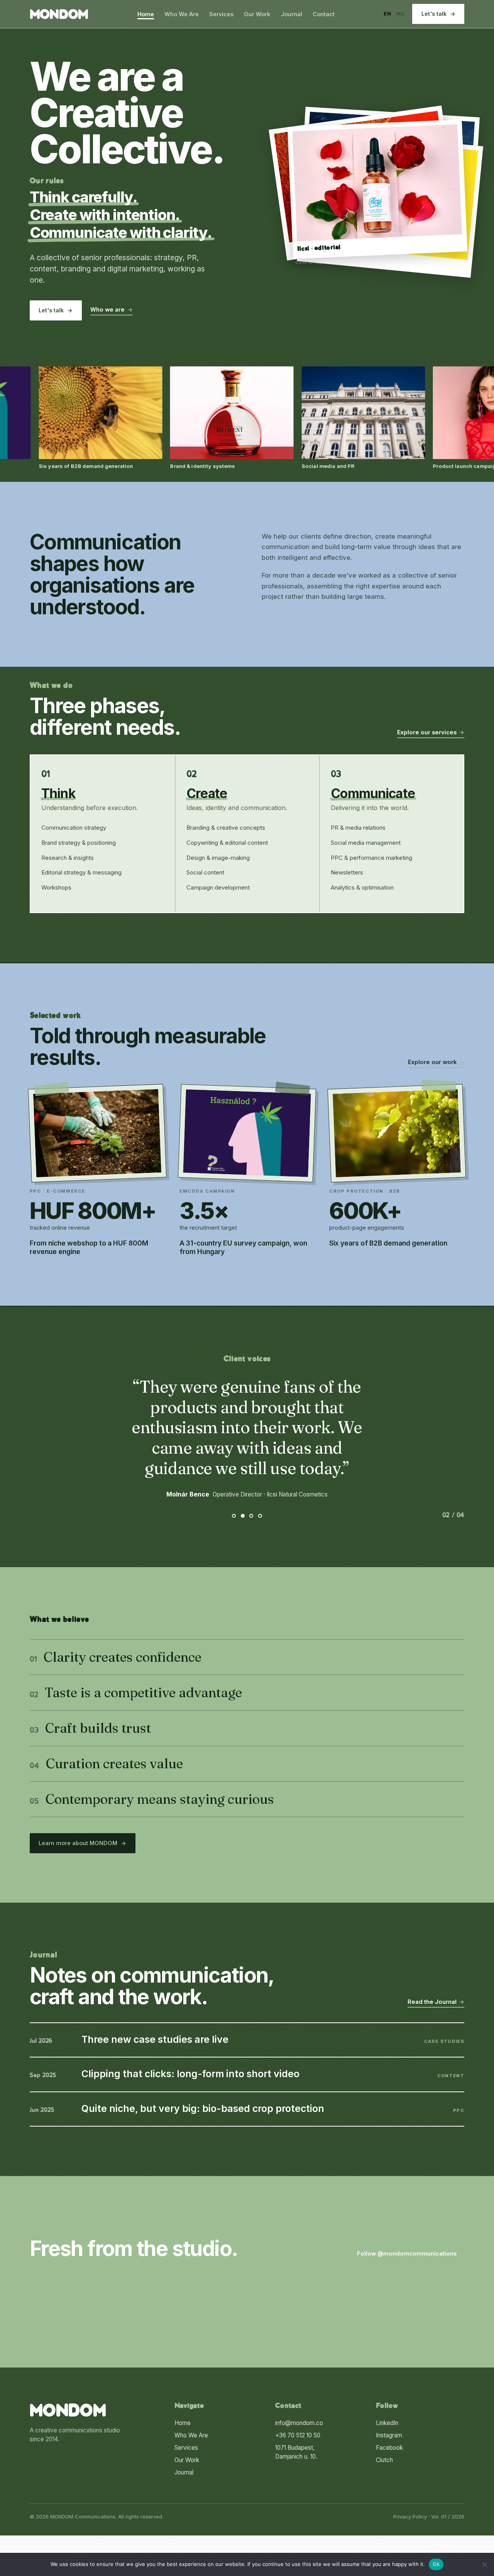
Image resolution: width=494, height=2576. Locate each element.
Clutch (384, 2460)
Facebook (389, 2448)
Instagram (389, 2435)
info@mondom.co (299, 2423)
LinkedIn (387, 2423)
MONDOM (59, 15)
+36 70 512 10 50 (298, 2435)
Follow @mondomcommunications (411, 2254)
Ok (436, 2564)
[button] (377, 189)
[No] (484, 2564)
